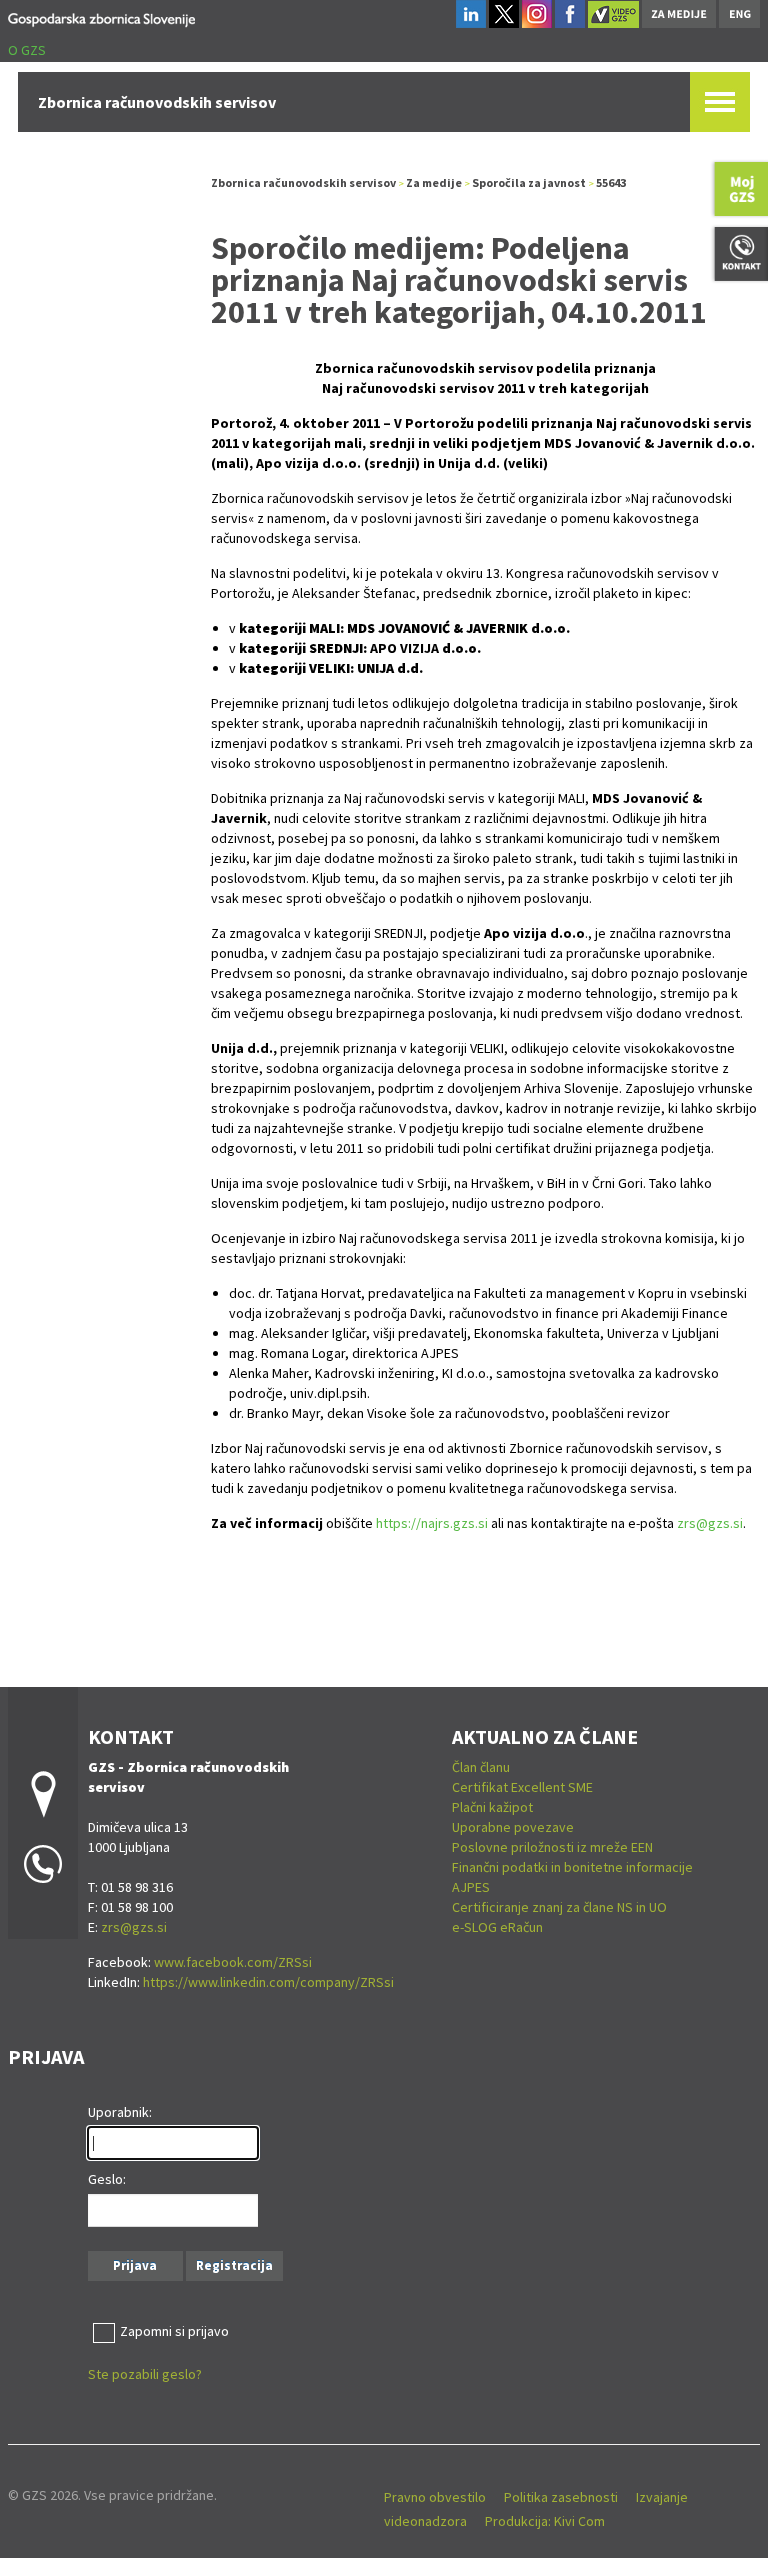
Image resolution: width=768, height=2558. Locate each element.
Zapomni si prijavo (174, 2331)
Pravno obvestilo (435, 2497)
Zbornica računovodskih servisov (303, 182)
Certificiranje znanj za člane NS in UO (559, 1907)
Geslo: (107, 2179)
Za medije (434, 182)
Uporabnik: (120, 2112)
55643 (611, 182)
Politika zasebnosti (561, 2497)
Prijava (135, 2265)
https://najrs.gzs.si (432, 1523)
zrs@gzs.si (710, 1523)
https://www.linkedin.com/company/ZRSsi (268, 1982)
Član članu (481, 1767)
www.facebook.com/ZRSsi (233, 1962)
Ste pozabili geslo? (145, 2374)
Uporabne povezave (513, 1827)
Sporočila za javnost (529, 182)
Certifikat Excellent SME (522, 1787)
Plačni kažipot (492, 1807)
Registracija (234, 2265)
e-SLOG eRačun (497, 1927)
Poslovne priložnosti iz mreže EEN (552, 1847)
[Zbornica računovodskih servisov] (101, 16)
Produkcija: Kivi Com (545, 2521)
